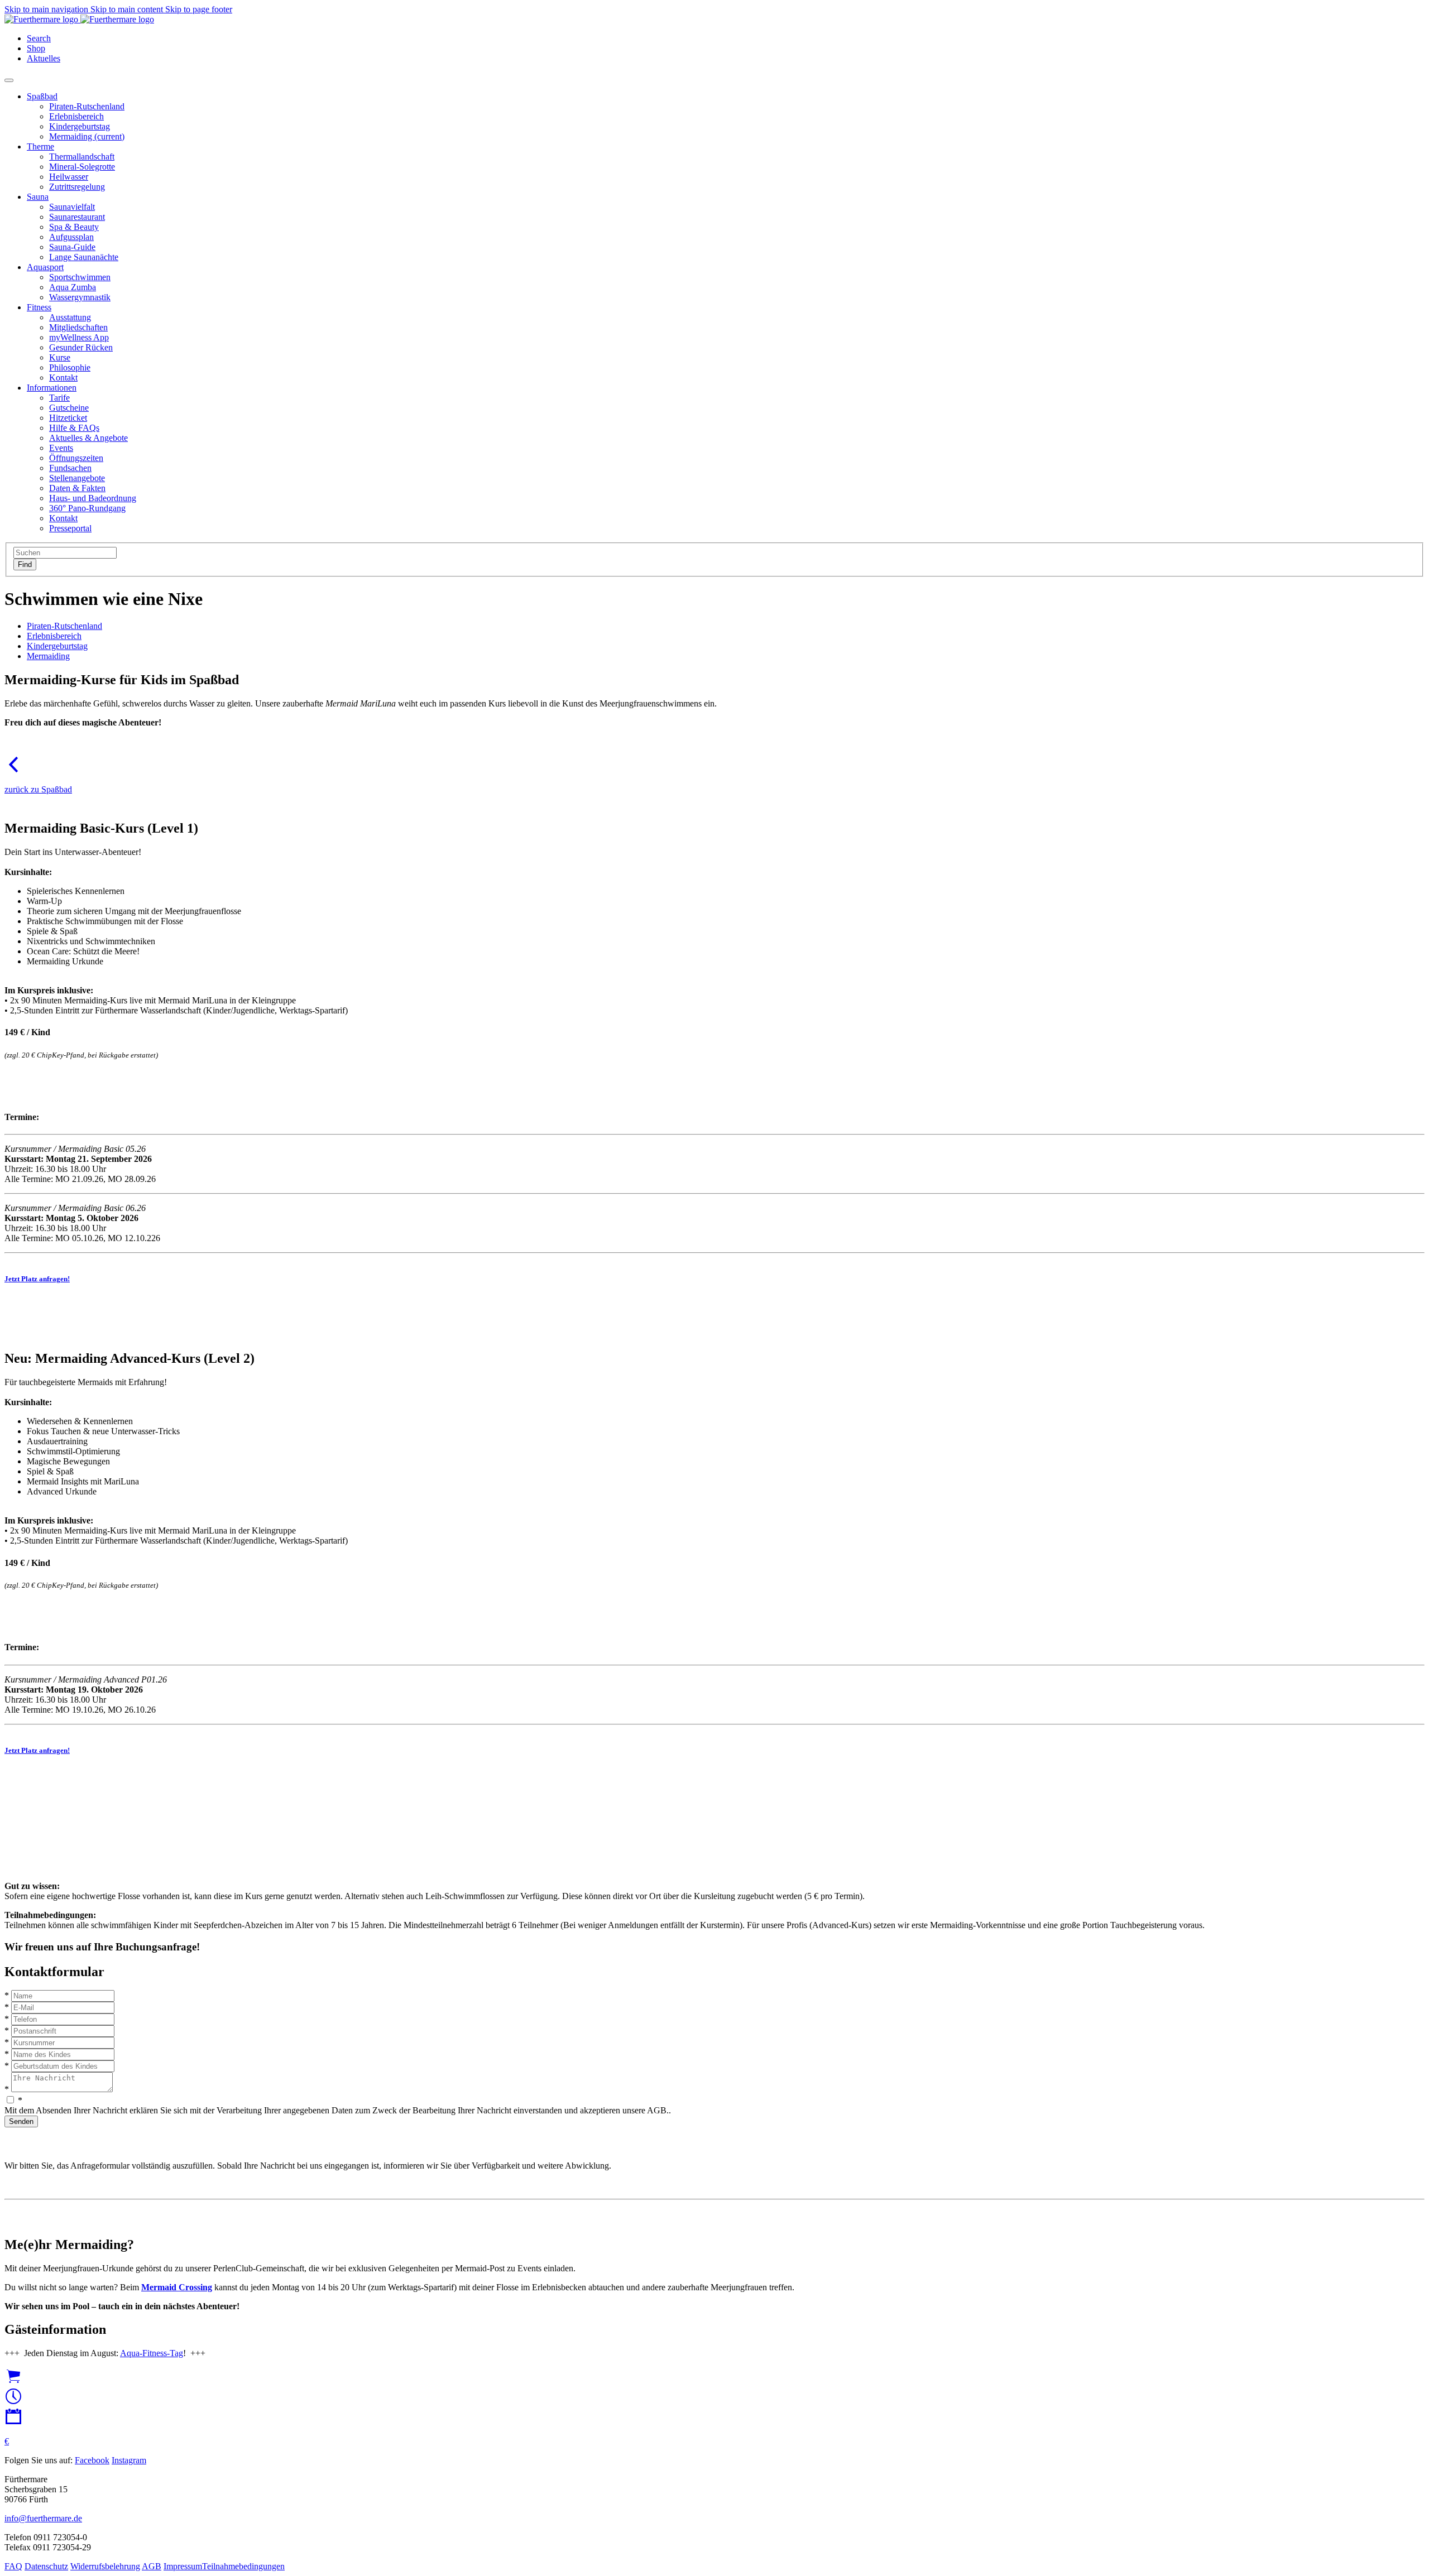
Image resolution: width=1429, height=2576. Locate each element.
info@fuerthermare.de (43, 2518)
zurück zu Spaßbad (38, 789)
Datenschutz (46, 2566)
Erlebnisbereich (54, 636)
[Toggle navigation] (9, 80)
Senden (21, 2121)
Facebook (92, 2460)
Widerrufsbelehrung (105, 2566)
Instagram (129, 2460)
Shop (36, 48)
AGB (152, 2566)
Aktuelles (44, 58)
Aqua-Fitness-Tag (152, 2353)
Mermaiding (48, 656)
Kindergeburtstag (57, 646)
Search (39, 38)
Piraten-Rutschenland (64, 626)
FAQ (13, 2566)
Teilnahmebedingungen (243, 2566)
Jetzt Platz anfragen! (37, 1279)
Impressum (183, 2566)
